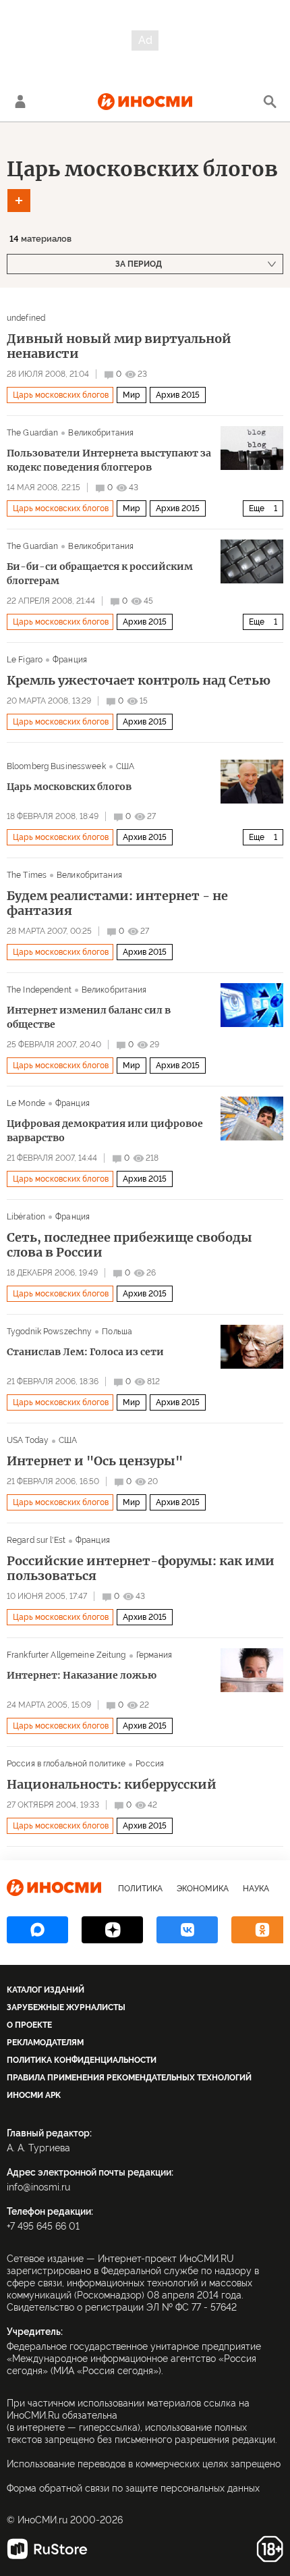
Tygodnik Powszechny (49, 1332)
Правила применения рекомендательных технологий (129, 2078)
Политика (140, 1889)
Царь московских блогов (142, 169)
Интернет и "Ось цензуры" (95, 1461)
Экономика (203, 1889)
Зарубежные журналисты (66, 2007)
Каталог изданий (46, 1990)
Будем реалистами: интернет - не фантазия (117, 903)
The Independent (39, 990)
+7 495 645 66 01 (43, 2226)
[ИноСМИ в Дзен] (112, 1930)
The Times (27, 875)
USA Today (28, 1440)
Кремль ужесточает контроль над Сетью (139, 681)
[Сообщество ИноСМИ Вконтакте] (187, 1930)
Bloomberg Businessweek (56, 766)
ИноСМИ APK (34, 2095)
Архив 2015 (178, 395)
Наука (256, 1889)
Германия (154, 1655)
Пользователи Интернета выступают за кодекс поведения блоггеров (109, 460)
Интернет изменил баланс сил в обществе (89, 1017)
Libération (26, 1217)
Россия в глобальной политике (66, 1764)
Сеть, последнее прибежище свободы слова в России (129, 1245)
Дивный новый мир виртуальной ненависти (119, 346)
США (125, 766)
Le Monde (26, 1103)
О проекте (29, 2025)
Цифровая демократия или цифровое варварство (105, 1131)
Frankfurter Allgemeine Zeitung (66, 1655)
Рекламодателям (45, 2043)
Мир (132, 395)
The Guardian (32, 433)
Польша (117, 1332)
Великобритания (101, 433)
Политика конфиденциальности (82, 2060)
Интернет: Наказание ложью (82, 1675)
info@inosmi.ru (38, 2187)
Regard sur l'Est (36, 1540)
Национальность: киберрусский (112, 1785)
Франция (70, 660)
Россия (150, 1764)
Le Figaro (25, 660)
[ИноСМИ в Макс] (37, 1930)
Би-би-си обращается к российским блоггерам (100, 574)
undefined (26, 318)
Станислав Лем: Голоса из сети (85, 1352)
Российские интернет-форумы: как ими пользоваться (141, 1569)
